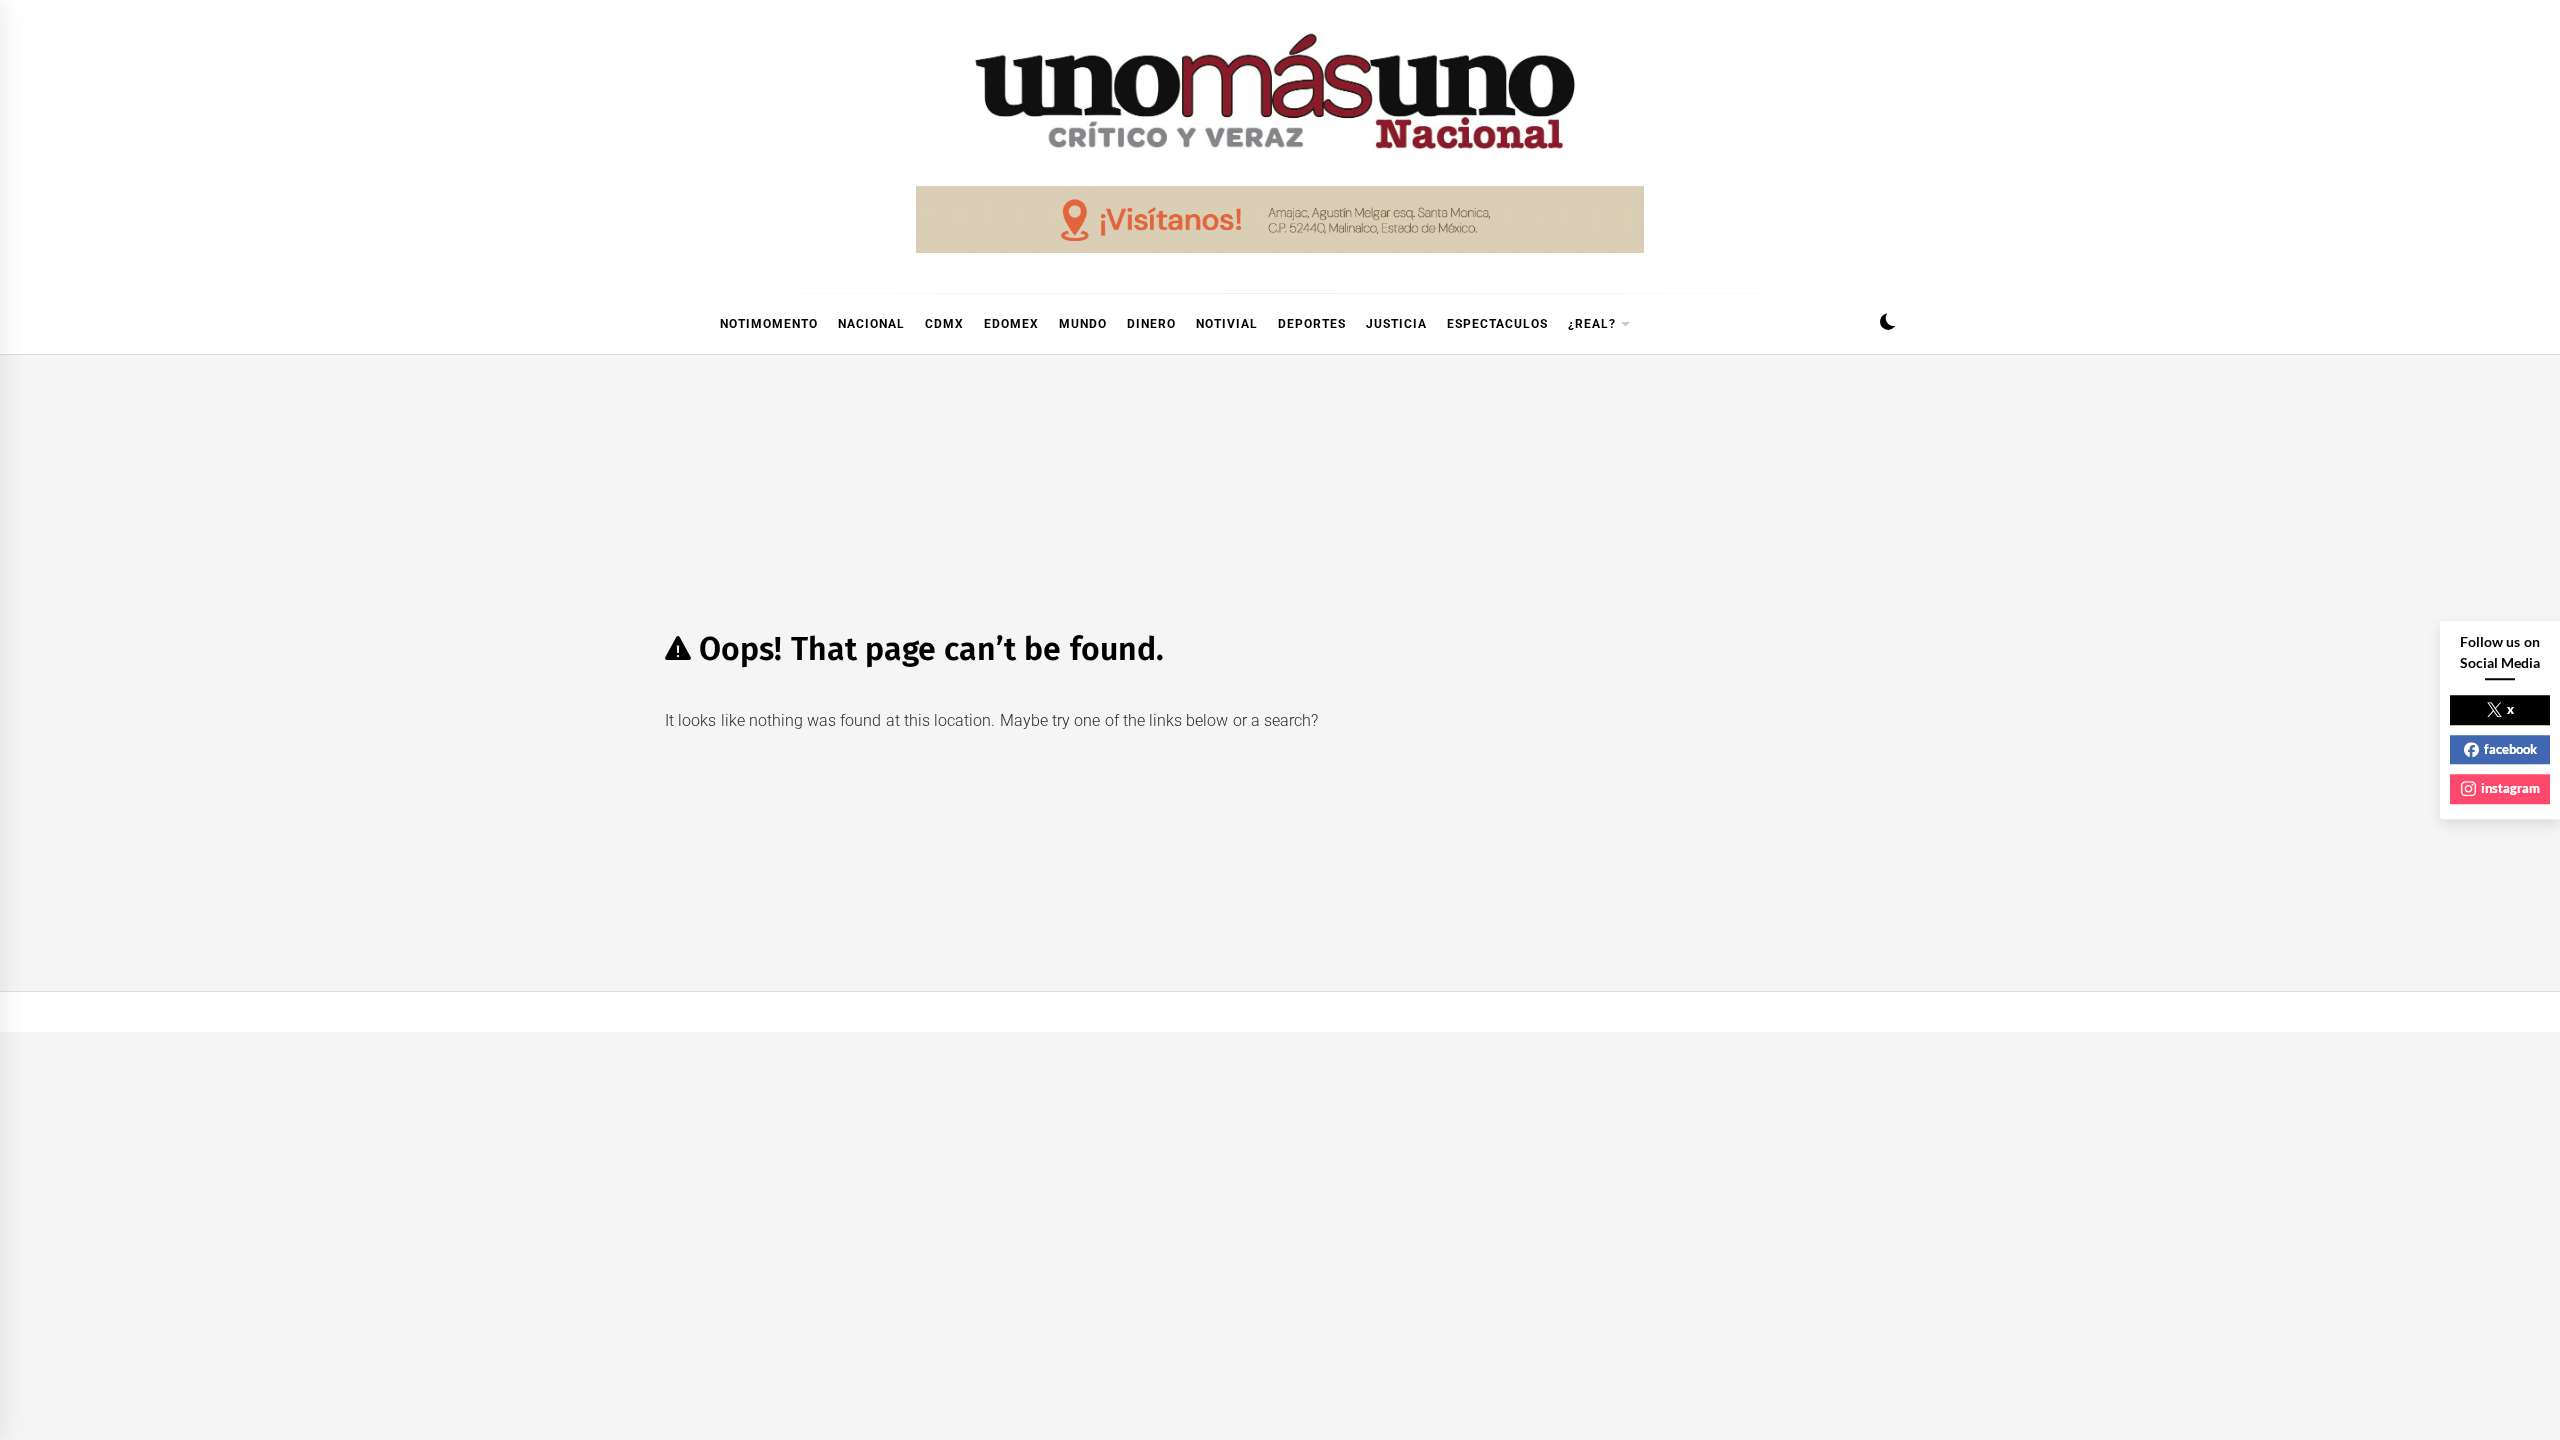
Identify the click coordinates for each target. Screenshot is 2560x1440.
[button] (1887, 324)
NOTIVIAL (1227, 324)
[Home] (675, 324)
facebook (2510, 749)
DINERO (1151, 324)
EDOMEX (1011, 324)
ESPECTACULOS (1497, 324)
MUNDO (1083, 324)
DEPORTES (1312, 324)
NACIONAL (871, 324)
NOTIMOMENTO (769, 324)
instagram (2510, 788)
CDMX (944, 324)
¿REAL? (1592, 324)
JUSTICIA (1396, 324)
